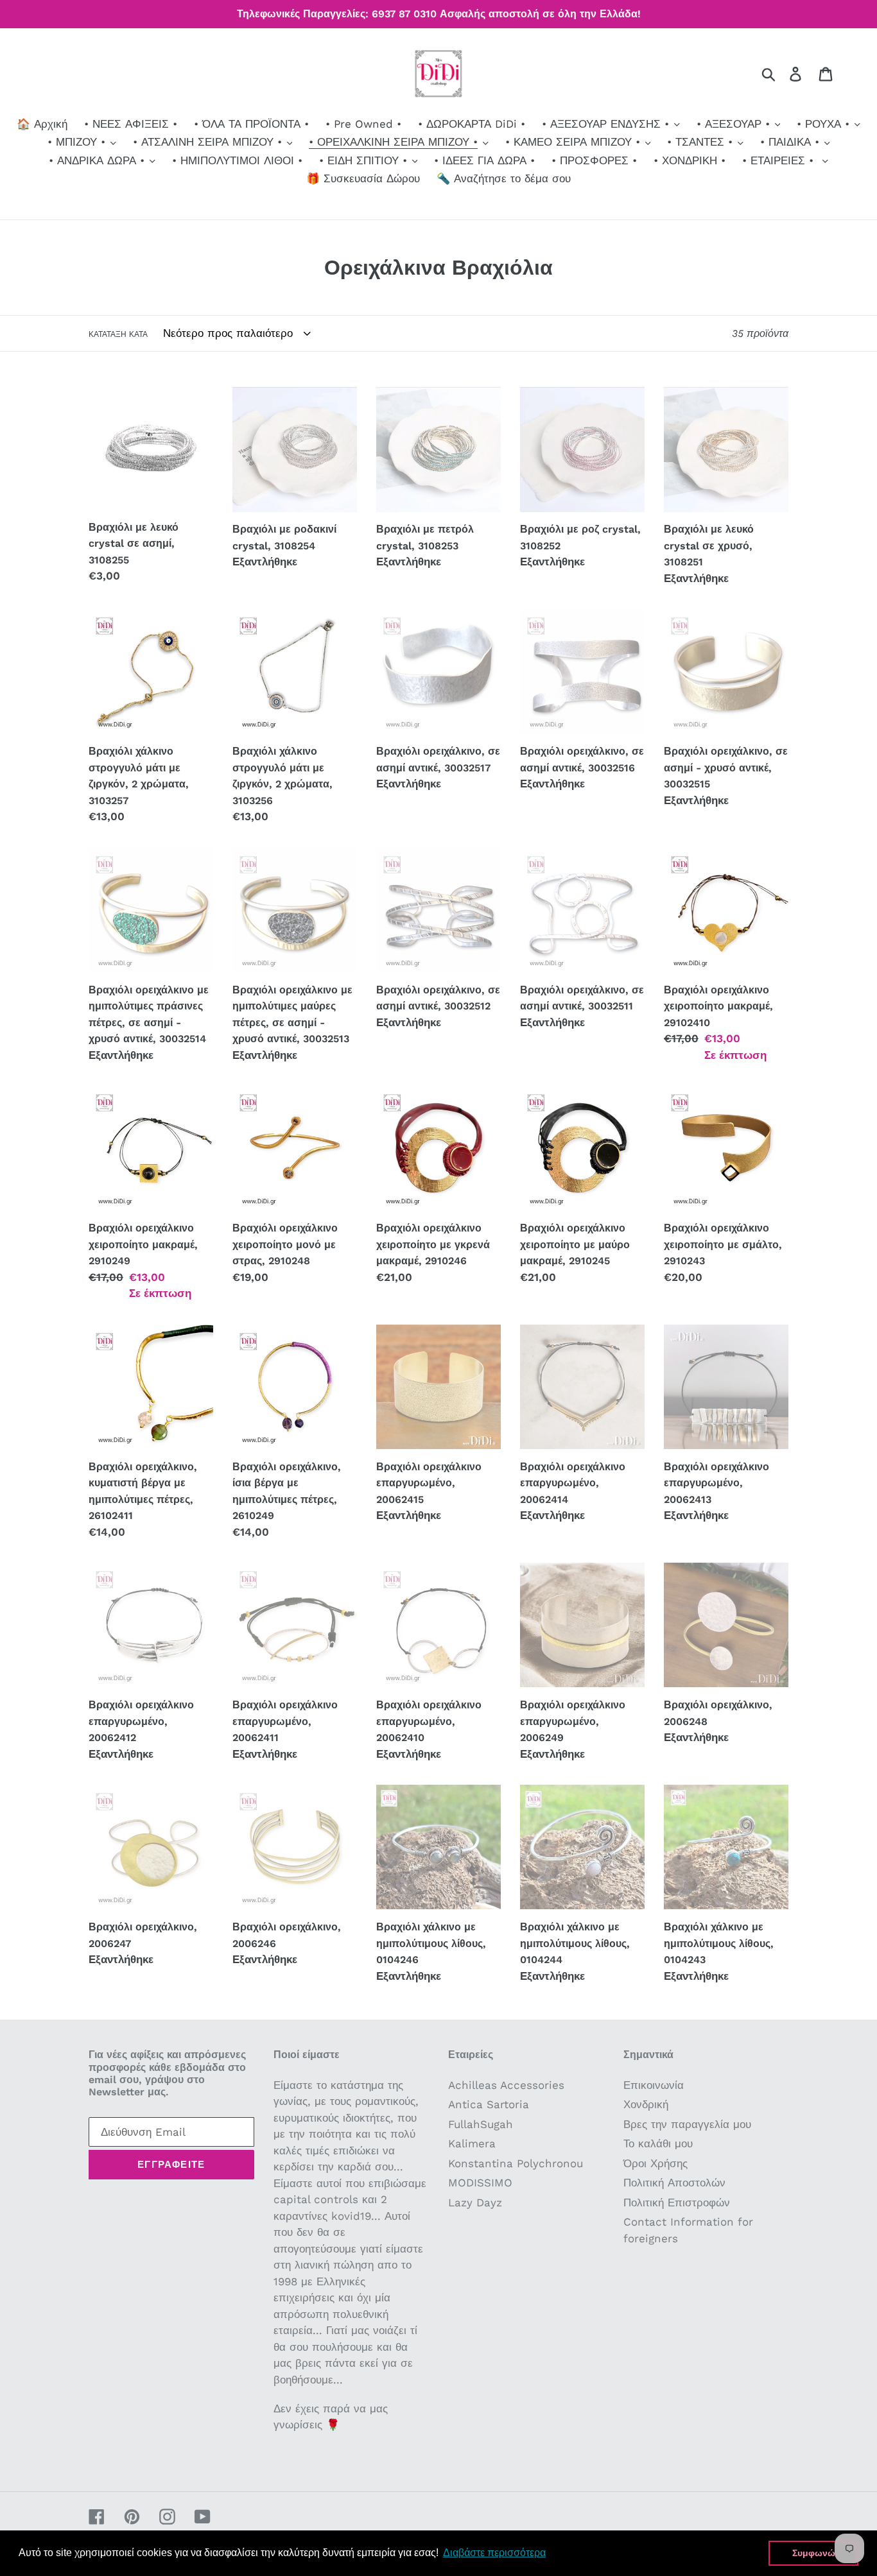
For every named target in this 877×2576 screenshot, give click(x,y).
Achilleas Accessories (506, 2085)
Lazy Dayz (475, 2202)
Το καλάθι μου (658, 2143)
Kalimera (472, 2143)
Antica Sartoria (489, 2104)
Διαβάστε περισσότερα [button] (494, 2553)
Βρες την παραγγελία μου (687, 2124)
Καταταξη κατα (118, 334)
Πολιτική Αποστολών (674, 2183)
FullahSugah (481, 2124)
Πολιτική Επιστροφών (677, 2202)
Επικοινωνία (654, 2085)
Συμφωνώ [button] (814, 2553)
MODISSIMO (480, 2183)
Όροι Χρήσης (656, 2163)
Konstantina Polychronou (516, 2163)
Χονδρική (646, 2104)
